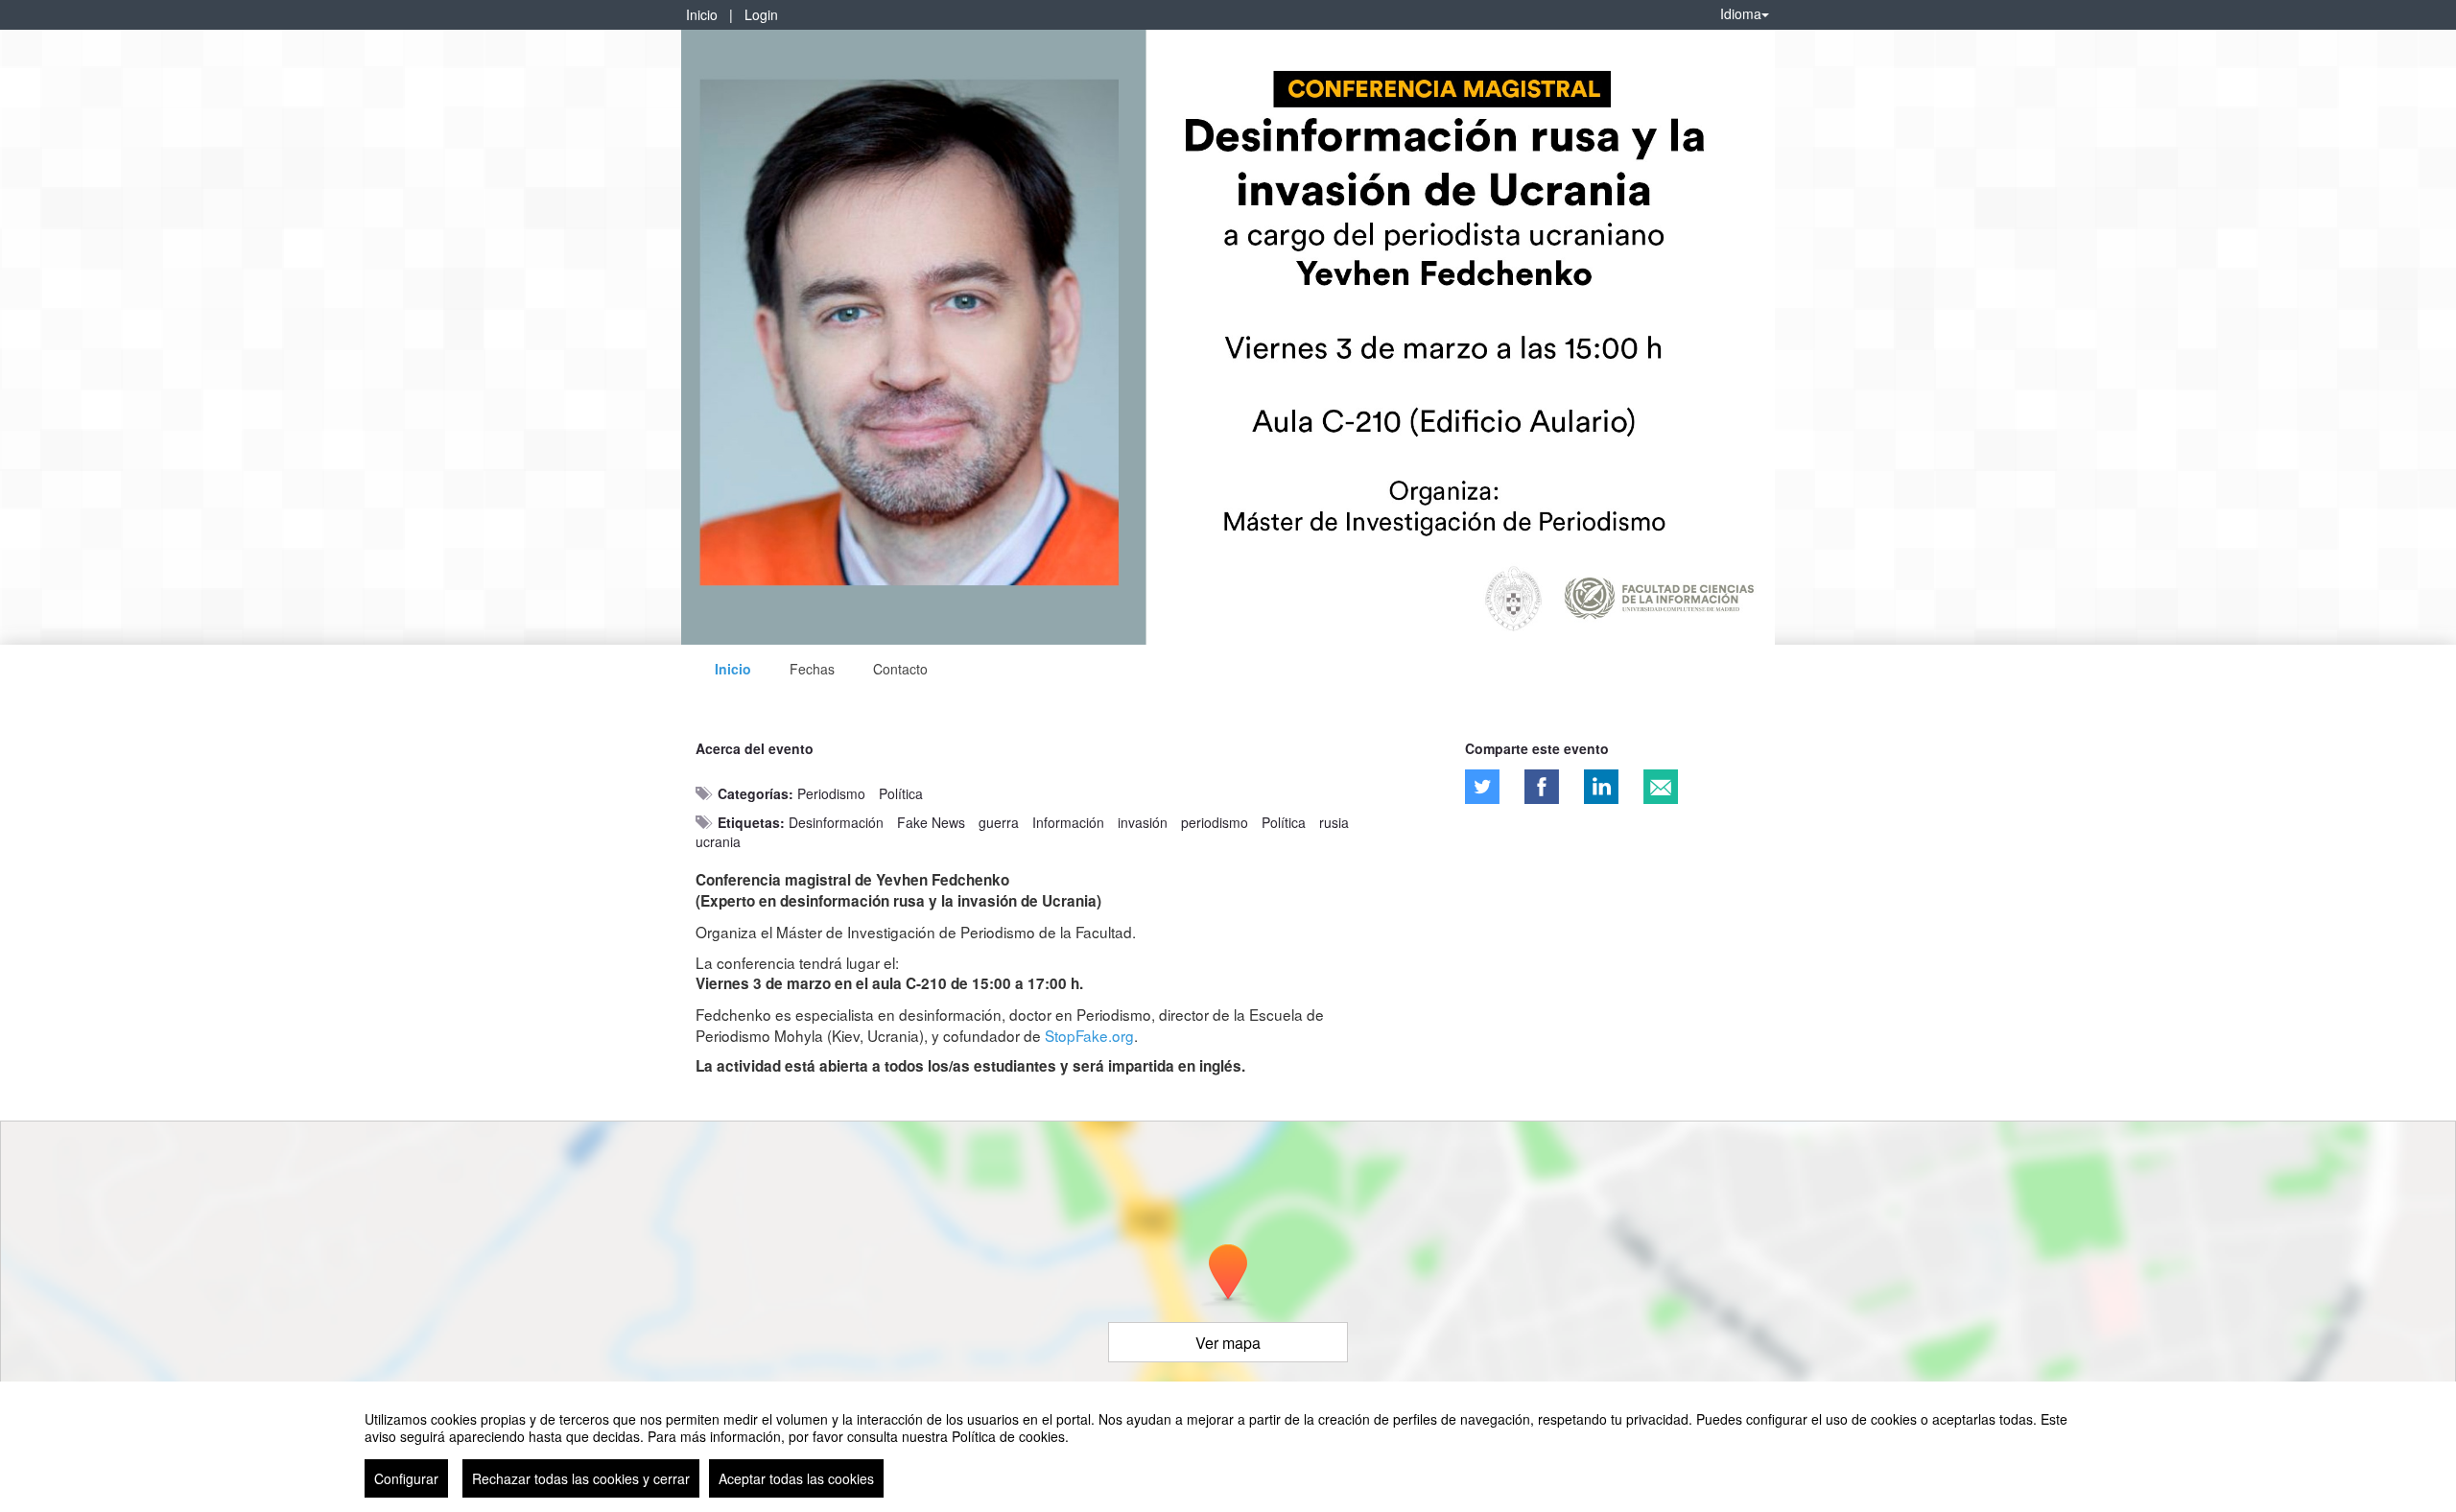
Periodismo (831, 793)
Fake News (931, 822)
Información (1068, 822)
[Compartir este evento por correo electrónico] (1661, 787)
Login (761, 14)
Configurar (406, 1478)
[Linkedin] (1601, 787)
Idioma (1741, 13)
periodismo (1215, 822)
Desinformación (836, 822)
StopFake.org (1089, 1035)
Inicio (702, 14)
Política (901, 793)
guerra (999, 822)
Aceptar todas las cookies (796, 1478)
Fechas (812, 669)
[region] (1228, 1447)
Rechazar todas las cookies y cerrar (581, 1478)
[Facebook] (1542, 787)
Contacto (900, 669)
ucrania (718, 841)
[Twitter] (1482, 787)
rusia (1334, 822)
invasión (1143, 822)
